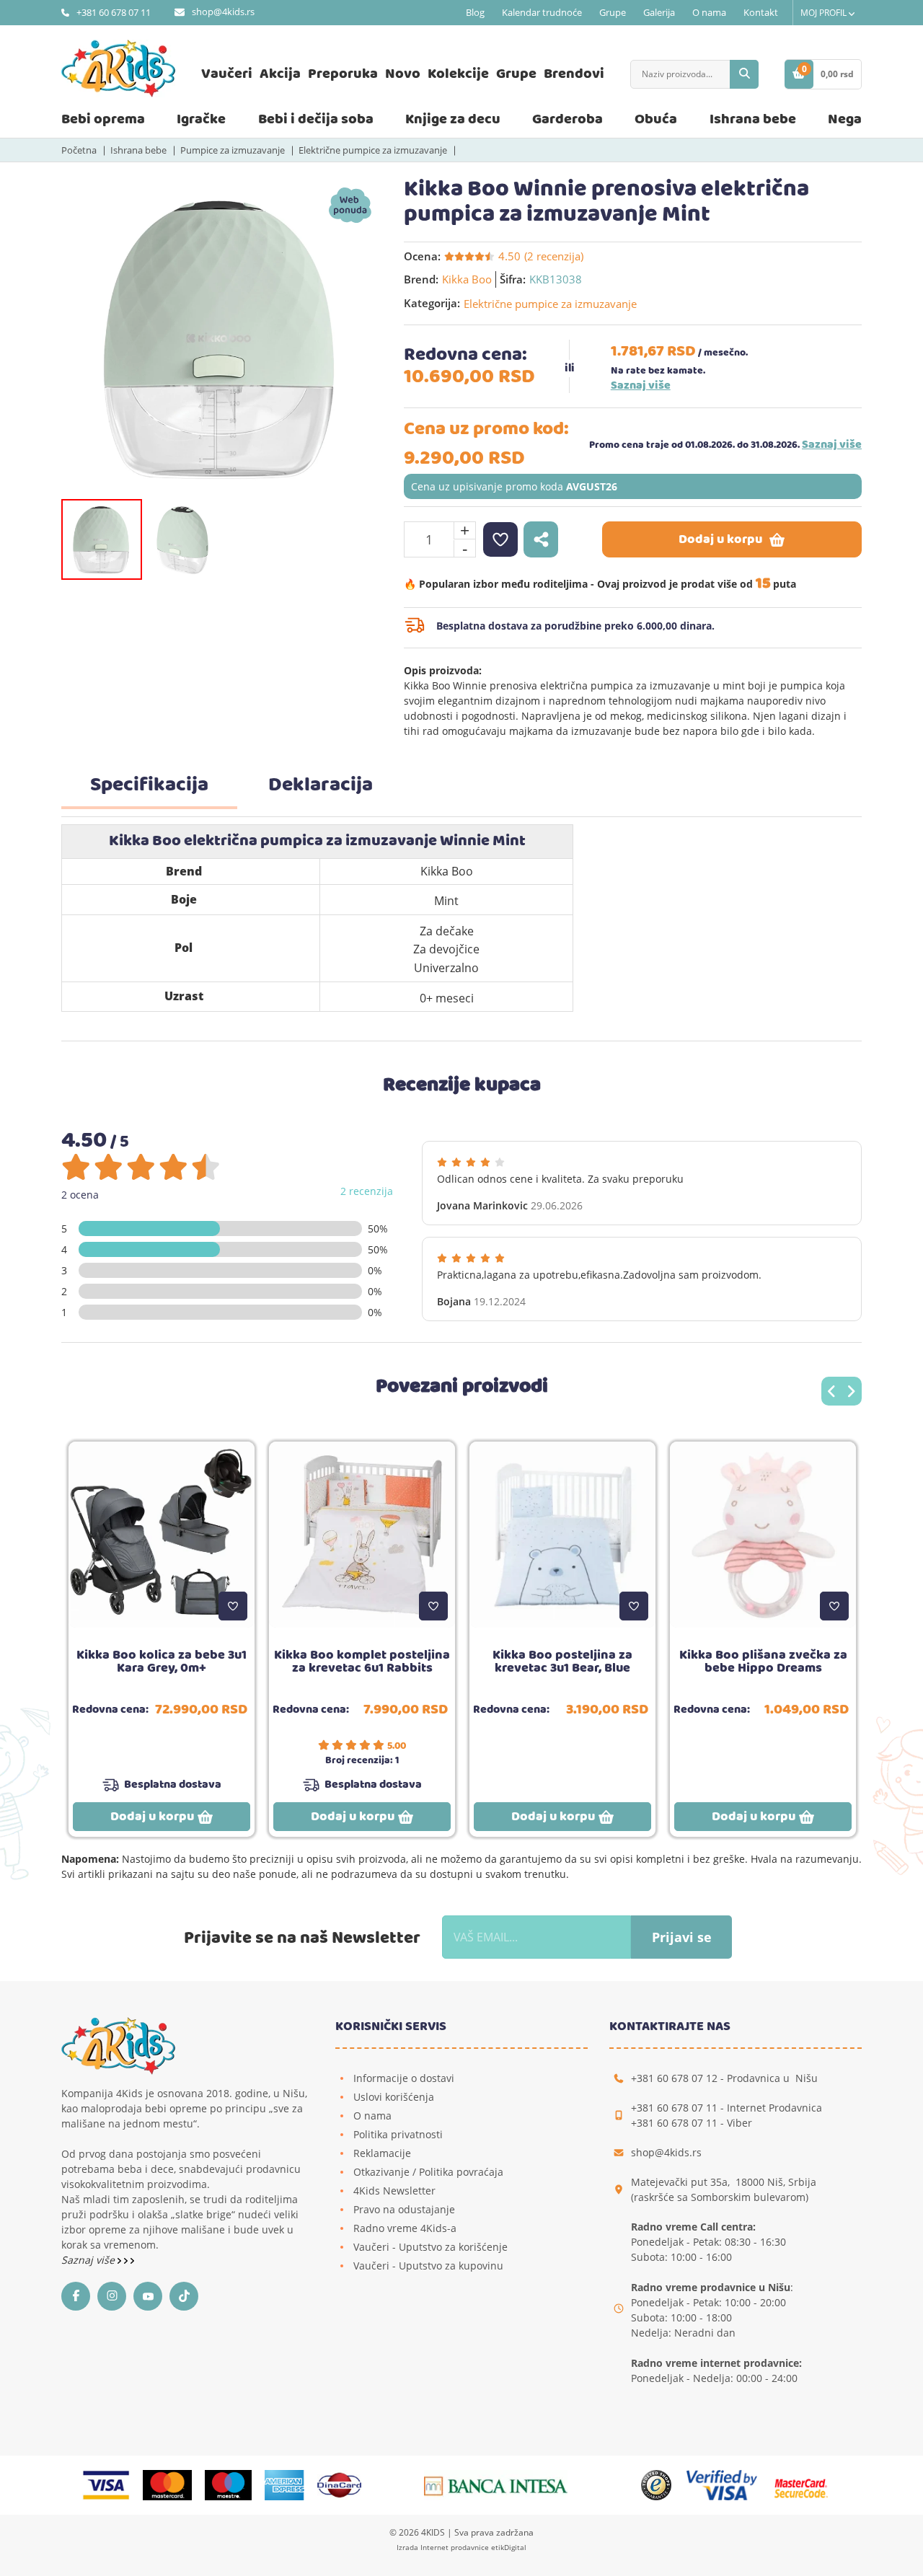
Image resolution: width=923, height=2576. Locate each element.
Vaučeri (227, 74)
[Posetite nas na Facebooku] (79, 2296)
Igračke (201, 119)
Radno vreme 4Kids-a (405, 2228)
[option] (222, 337)
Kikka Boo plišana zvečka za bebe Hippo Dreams (763, 1662)
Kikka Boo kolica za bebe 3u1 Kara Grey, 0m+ (162, 1662)
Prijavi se (682, 1937)
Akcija (280, 74)
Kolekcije (458, 74)
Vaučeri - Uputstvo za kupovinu (428, 2266)
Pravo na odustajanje (404, 2209)
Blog (475, 12)
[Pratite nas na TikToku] (187, 2296)
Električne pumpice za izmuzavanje (373, 150)
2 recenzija (367, 1191)
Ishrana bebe (753, 119)
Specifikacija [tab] (149, 785)
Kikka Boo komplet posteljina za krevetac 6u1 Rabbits (362, 1662)
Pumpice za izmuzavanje (233, 150)
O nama (709, 12)
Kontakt (761, 12)
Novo (403, 74)
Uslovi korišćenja (394, 2097)
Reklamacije (382, 2153)
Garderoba (568, 119)
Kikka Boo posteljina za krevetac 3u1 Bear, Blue (562, 1662)
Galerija (659, 12)
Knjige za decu (453, 119)
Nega (845, 119)
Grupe (613, 12)
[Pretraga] (744, 74)
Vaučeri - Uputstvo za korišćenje (430, 2247)
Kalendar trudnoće (542, 12)
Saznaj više (641, 386)
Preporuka (343, 74)
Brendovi (574, 74)
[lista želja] (500, 539)
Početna (79, 150)
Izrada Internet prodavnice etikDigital (461, 2547)
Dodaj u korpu (720, 539)
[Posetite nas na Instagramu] (115, 2296)
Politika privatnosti (398, 2134)
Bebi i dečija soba (316, 119)
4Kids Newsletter (394, 2191)
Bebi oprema (103, 119)
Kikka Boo (467, 279)
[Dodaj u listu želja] (233, 1606)
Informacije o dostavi (404, 2078)
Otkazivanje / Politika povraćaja (428, 2172)
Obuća (656, 119)
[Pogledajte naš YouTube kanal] (151, 2296)
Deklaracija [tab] (321, 785)
